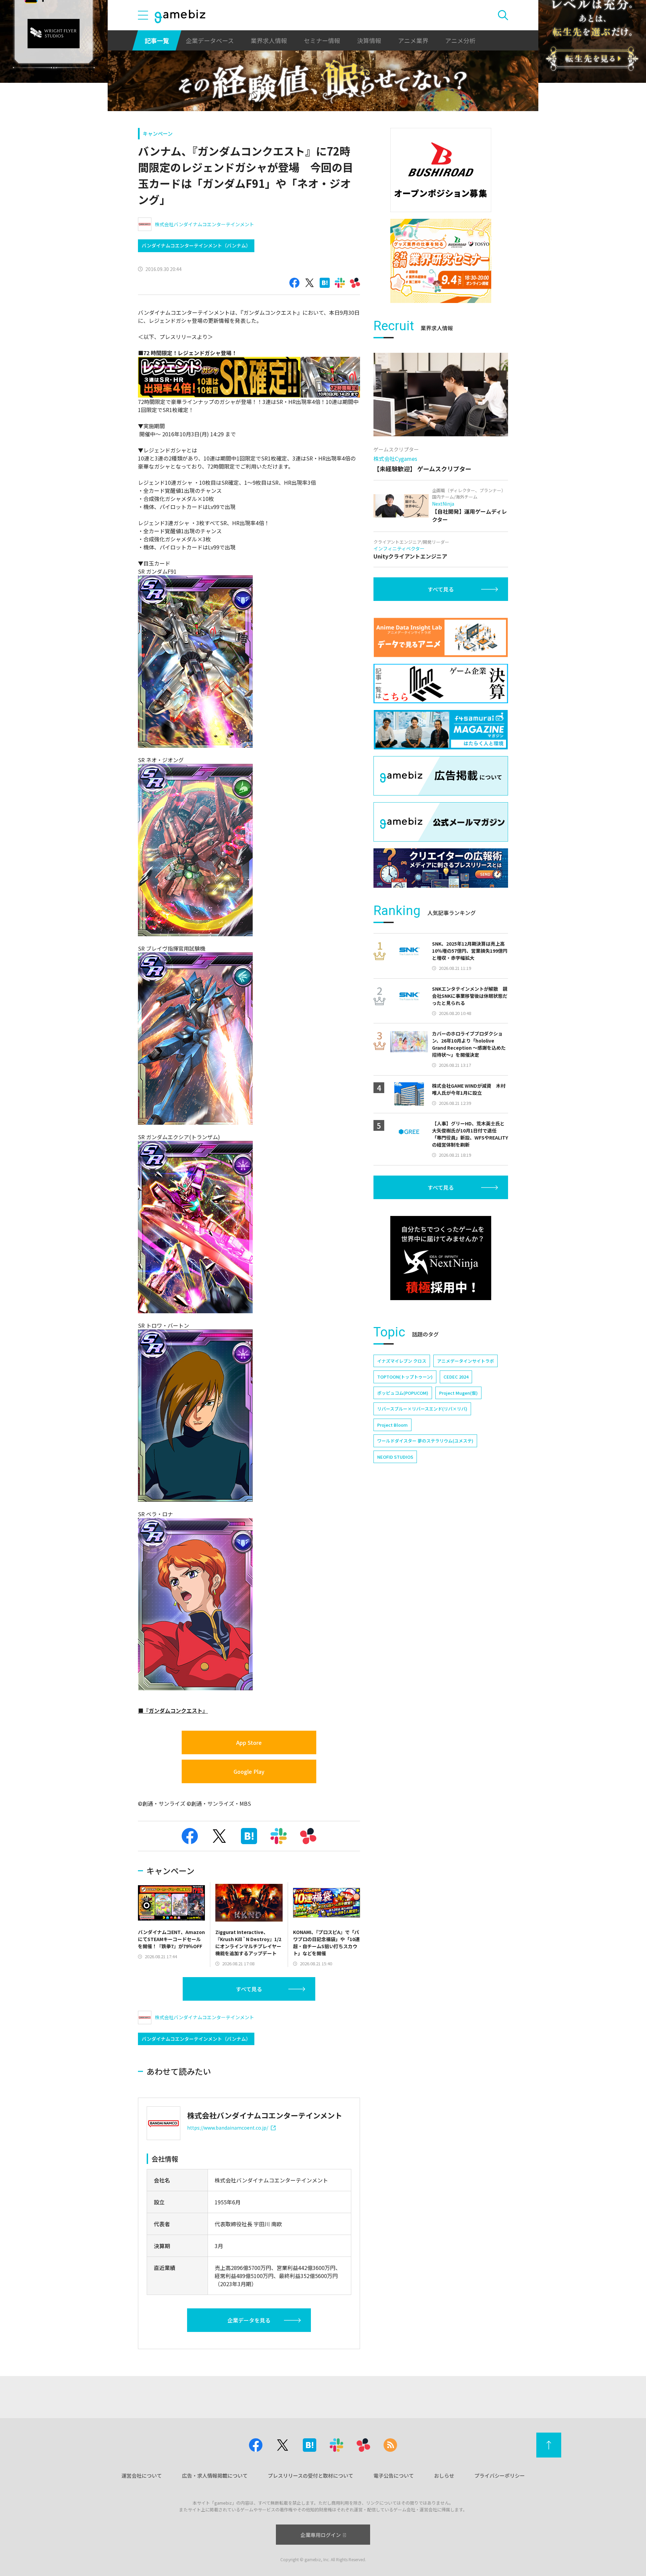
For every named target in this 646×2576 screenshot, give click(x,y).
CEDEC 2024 (456, 1377)
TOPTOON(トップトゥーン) (405, 1377)
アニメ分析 (460, 40)
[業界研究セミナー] (441, 261)
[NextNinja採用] (441, 1258)
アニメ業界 (413, 40)
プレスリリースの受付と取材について (311, 2476)
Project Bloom (392, 1425)
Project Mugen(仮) (458, 1393)
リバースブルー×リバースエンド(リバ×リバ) (422, 1409)
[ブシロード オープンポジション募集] (441, 170)
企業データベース (210, 40)
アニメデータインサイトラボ (465, 1361)
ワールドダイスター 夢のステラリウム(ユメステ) (425, 1441)
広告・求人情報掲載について (215, 2476)
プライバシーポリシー (500, 2476)
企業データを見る (249, 2320)
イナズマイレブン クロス (402, 1361)
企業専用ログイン (321, 2535)
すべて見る (249, 1989)
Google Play (249, 1771)
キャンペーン (158, 133)
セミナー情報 (322, 40)
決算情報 (369, 40)
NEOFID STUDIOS (395, 1457)
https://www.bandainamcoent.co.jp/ (228, 2128)
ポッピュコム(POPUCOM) (403, 1393)
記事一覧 (157, 40)
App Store (249, 1742)
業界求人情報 (269, 40)
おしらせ (444, 2476)
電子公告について (394, 2476)
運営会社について (142, 2476)
